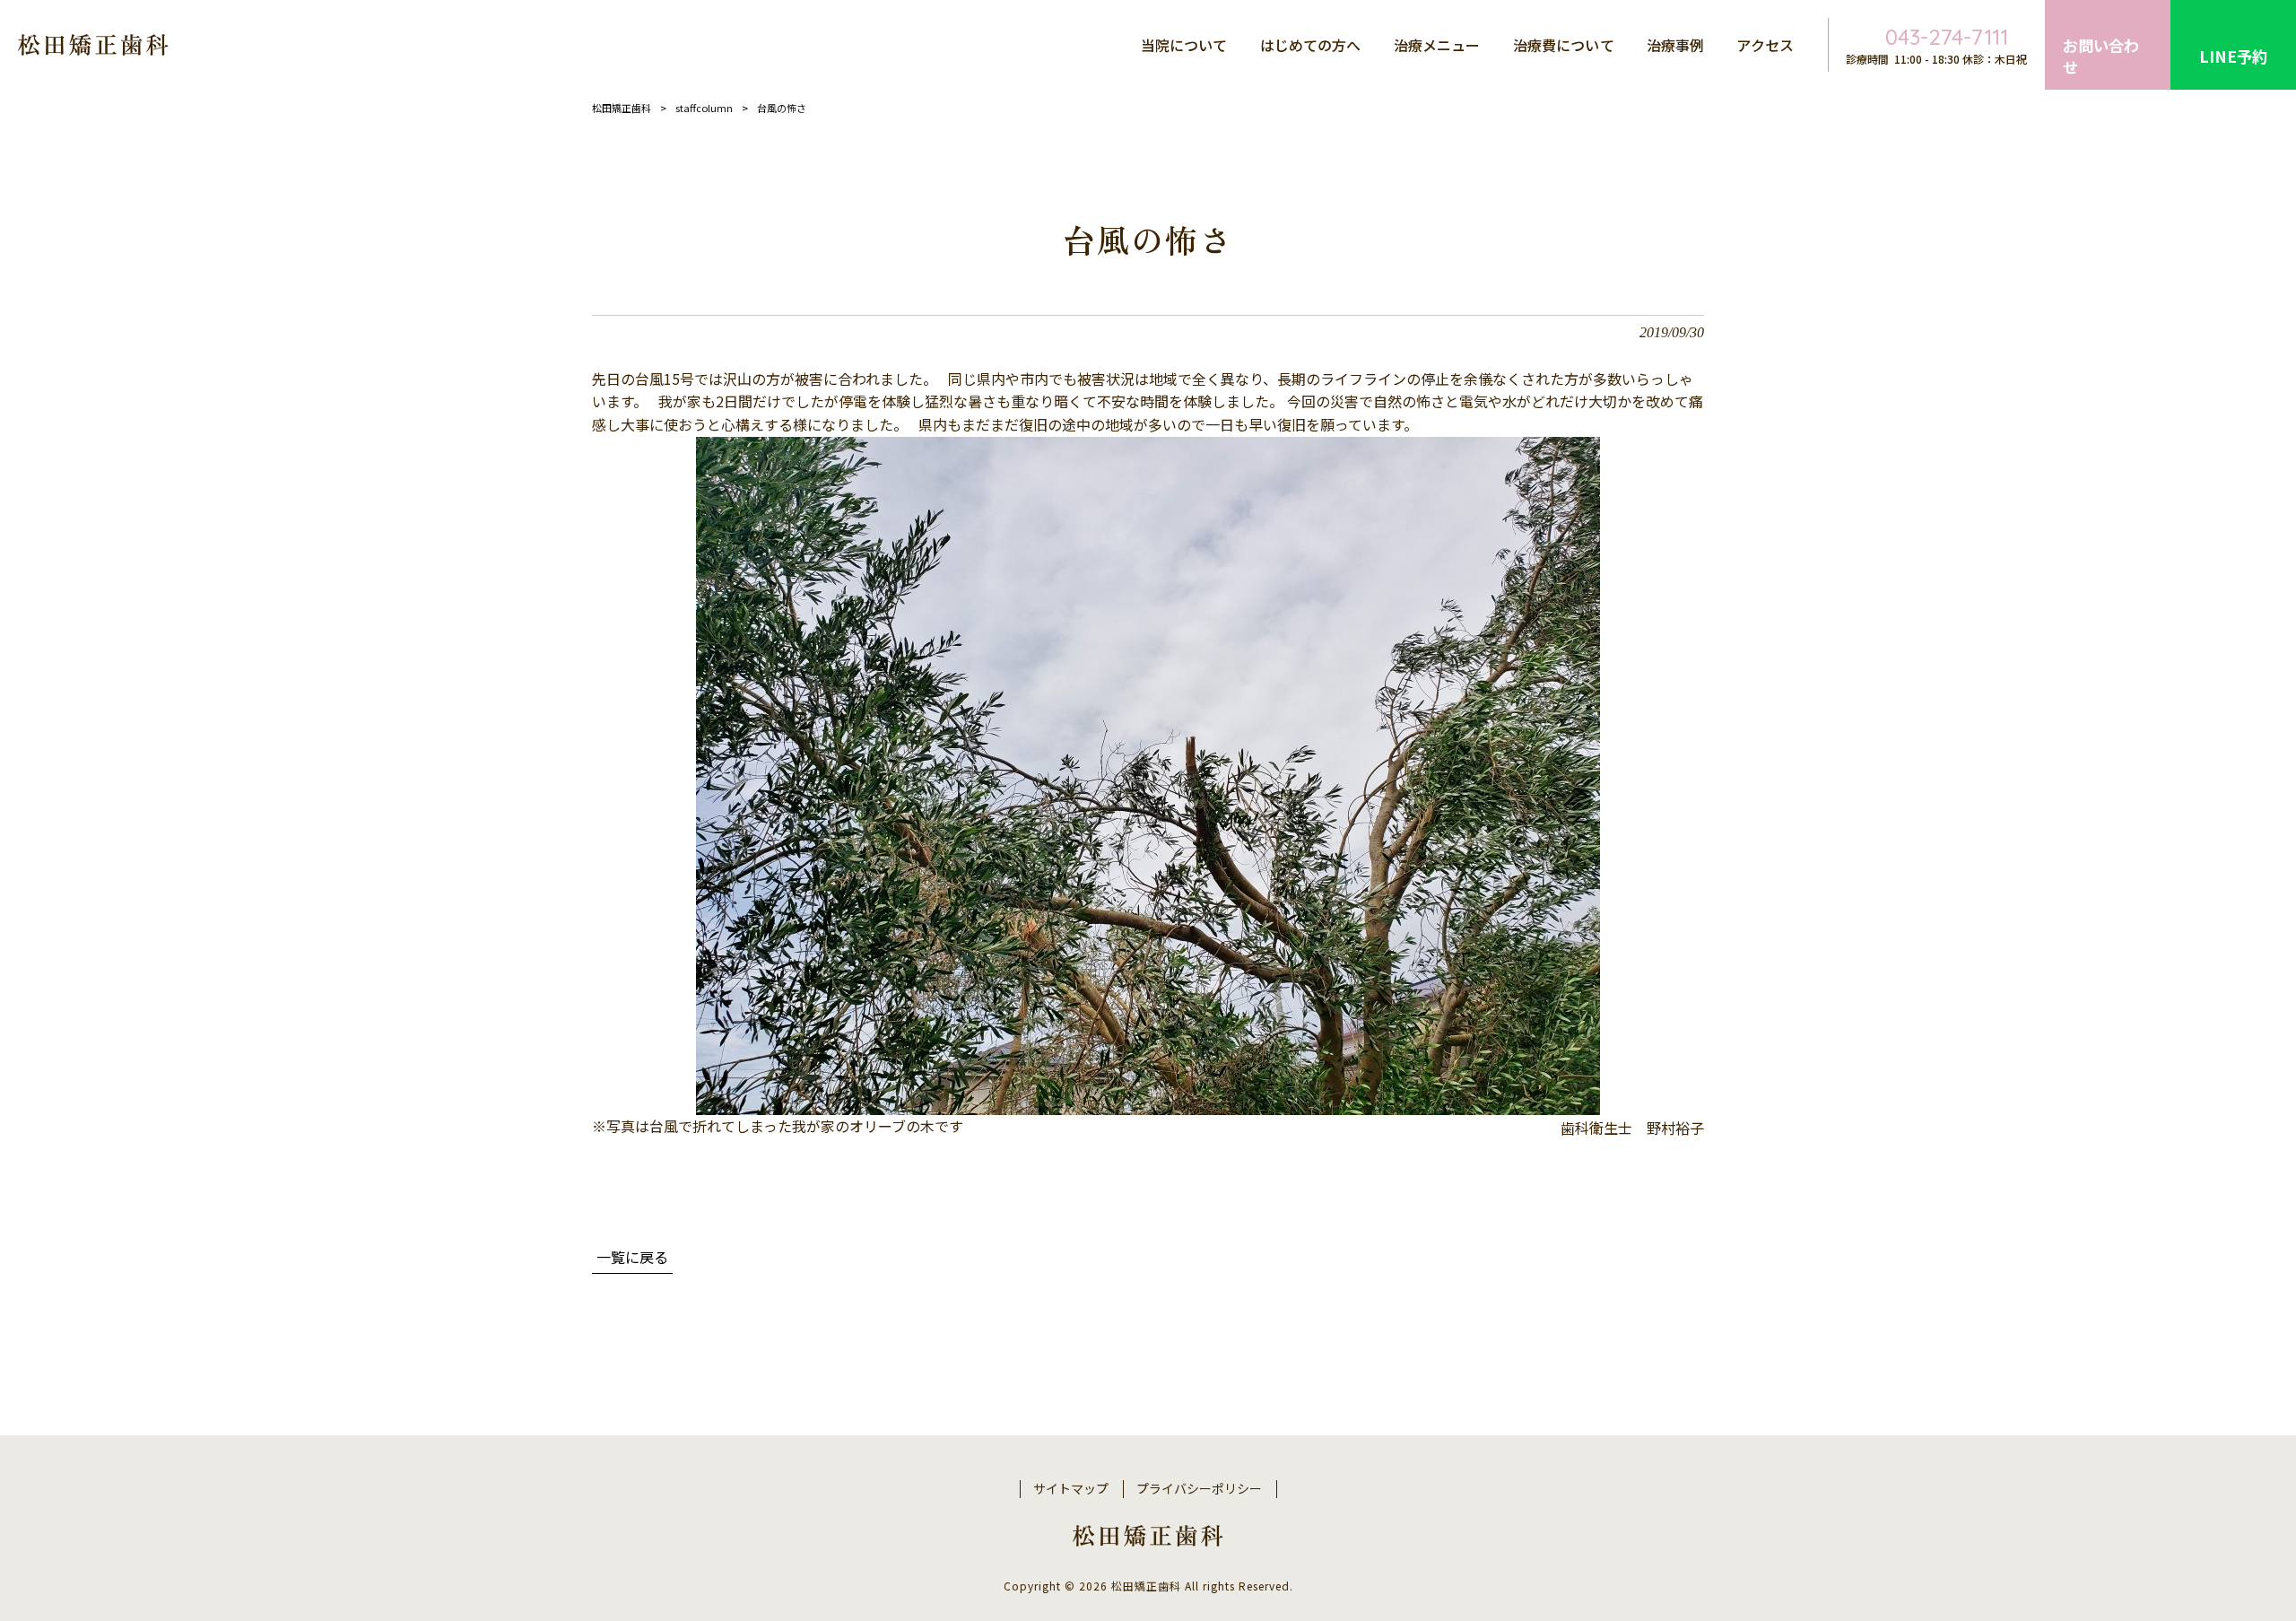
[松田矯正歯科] (93, 45)
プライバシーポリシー (1199, 1489)
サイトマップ (1071, 1489)
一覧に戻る (632, 1257)
